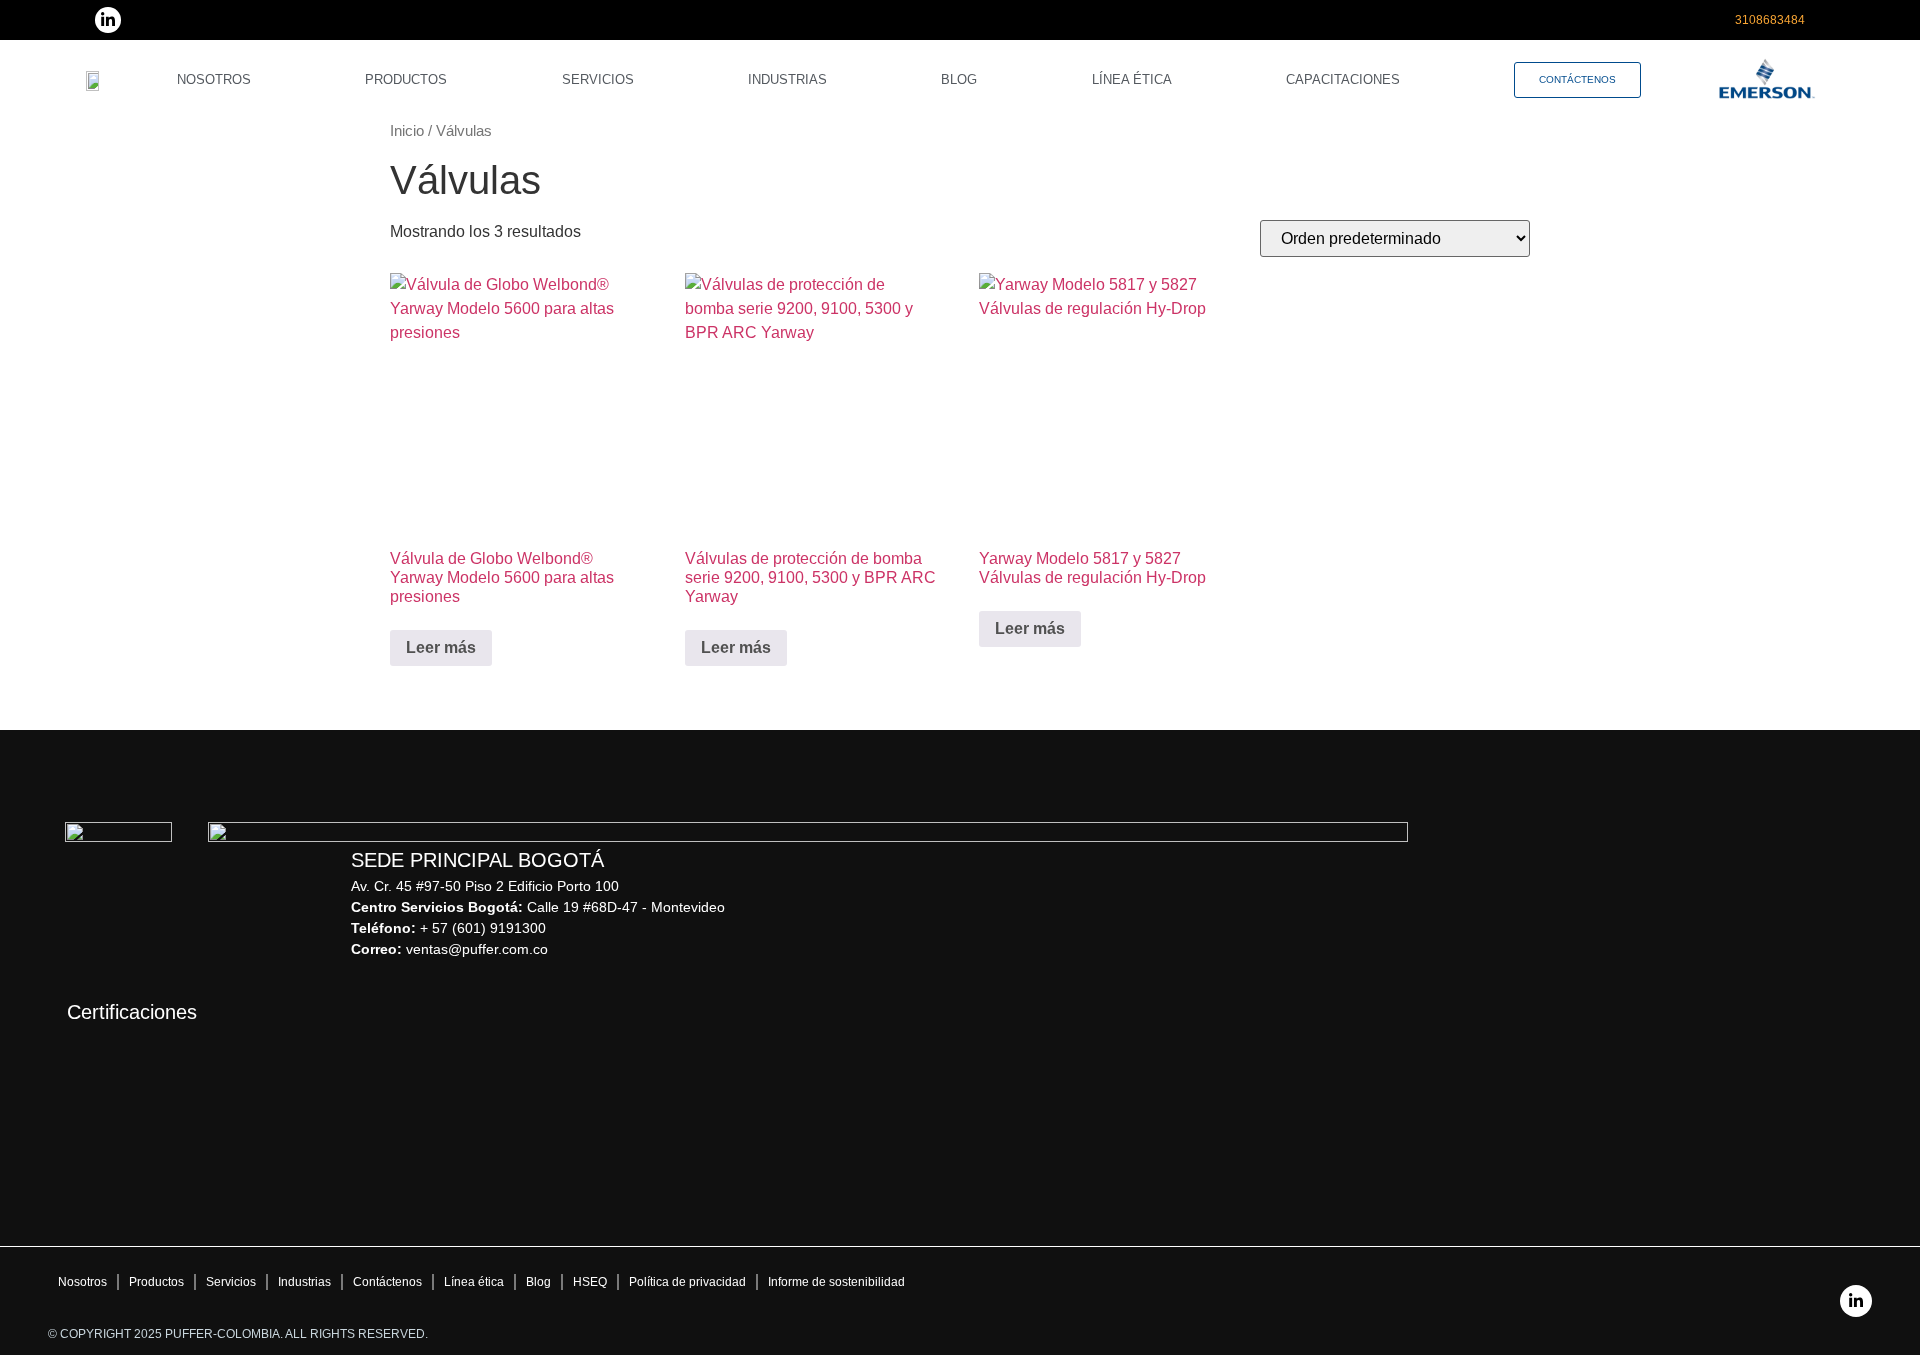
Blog (959, 79)
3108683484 (1770, 20)
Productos (406, 79)
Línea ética (1132, 79)
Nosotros (214, 79)
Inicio (407, 131)
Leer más (441, 647)
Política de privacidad (687, 1282)
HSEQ (590, 1282)
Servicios (598, 79)
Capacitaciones (1343, 79)
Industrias (787, 79)
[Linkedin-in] (108, 20)
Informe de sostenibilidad (836, 1282)
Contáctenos (387, 1282)
